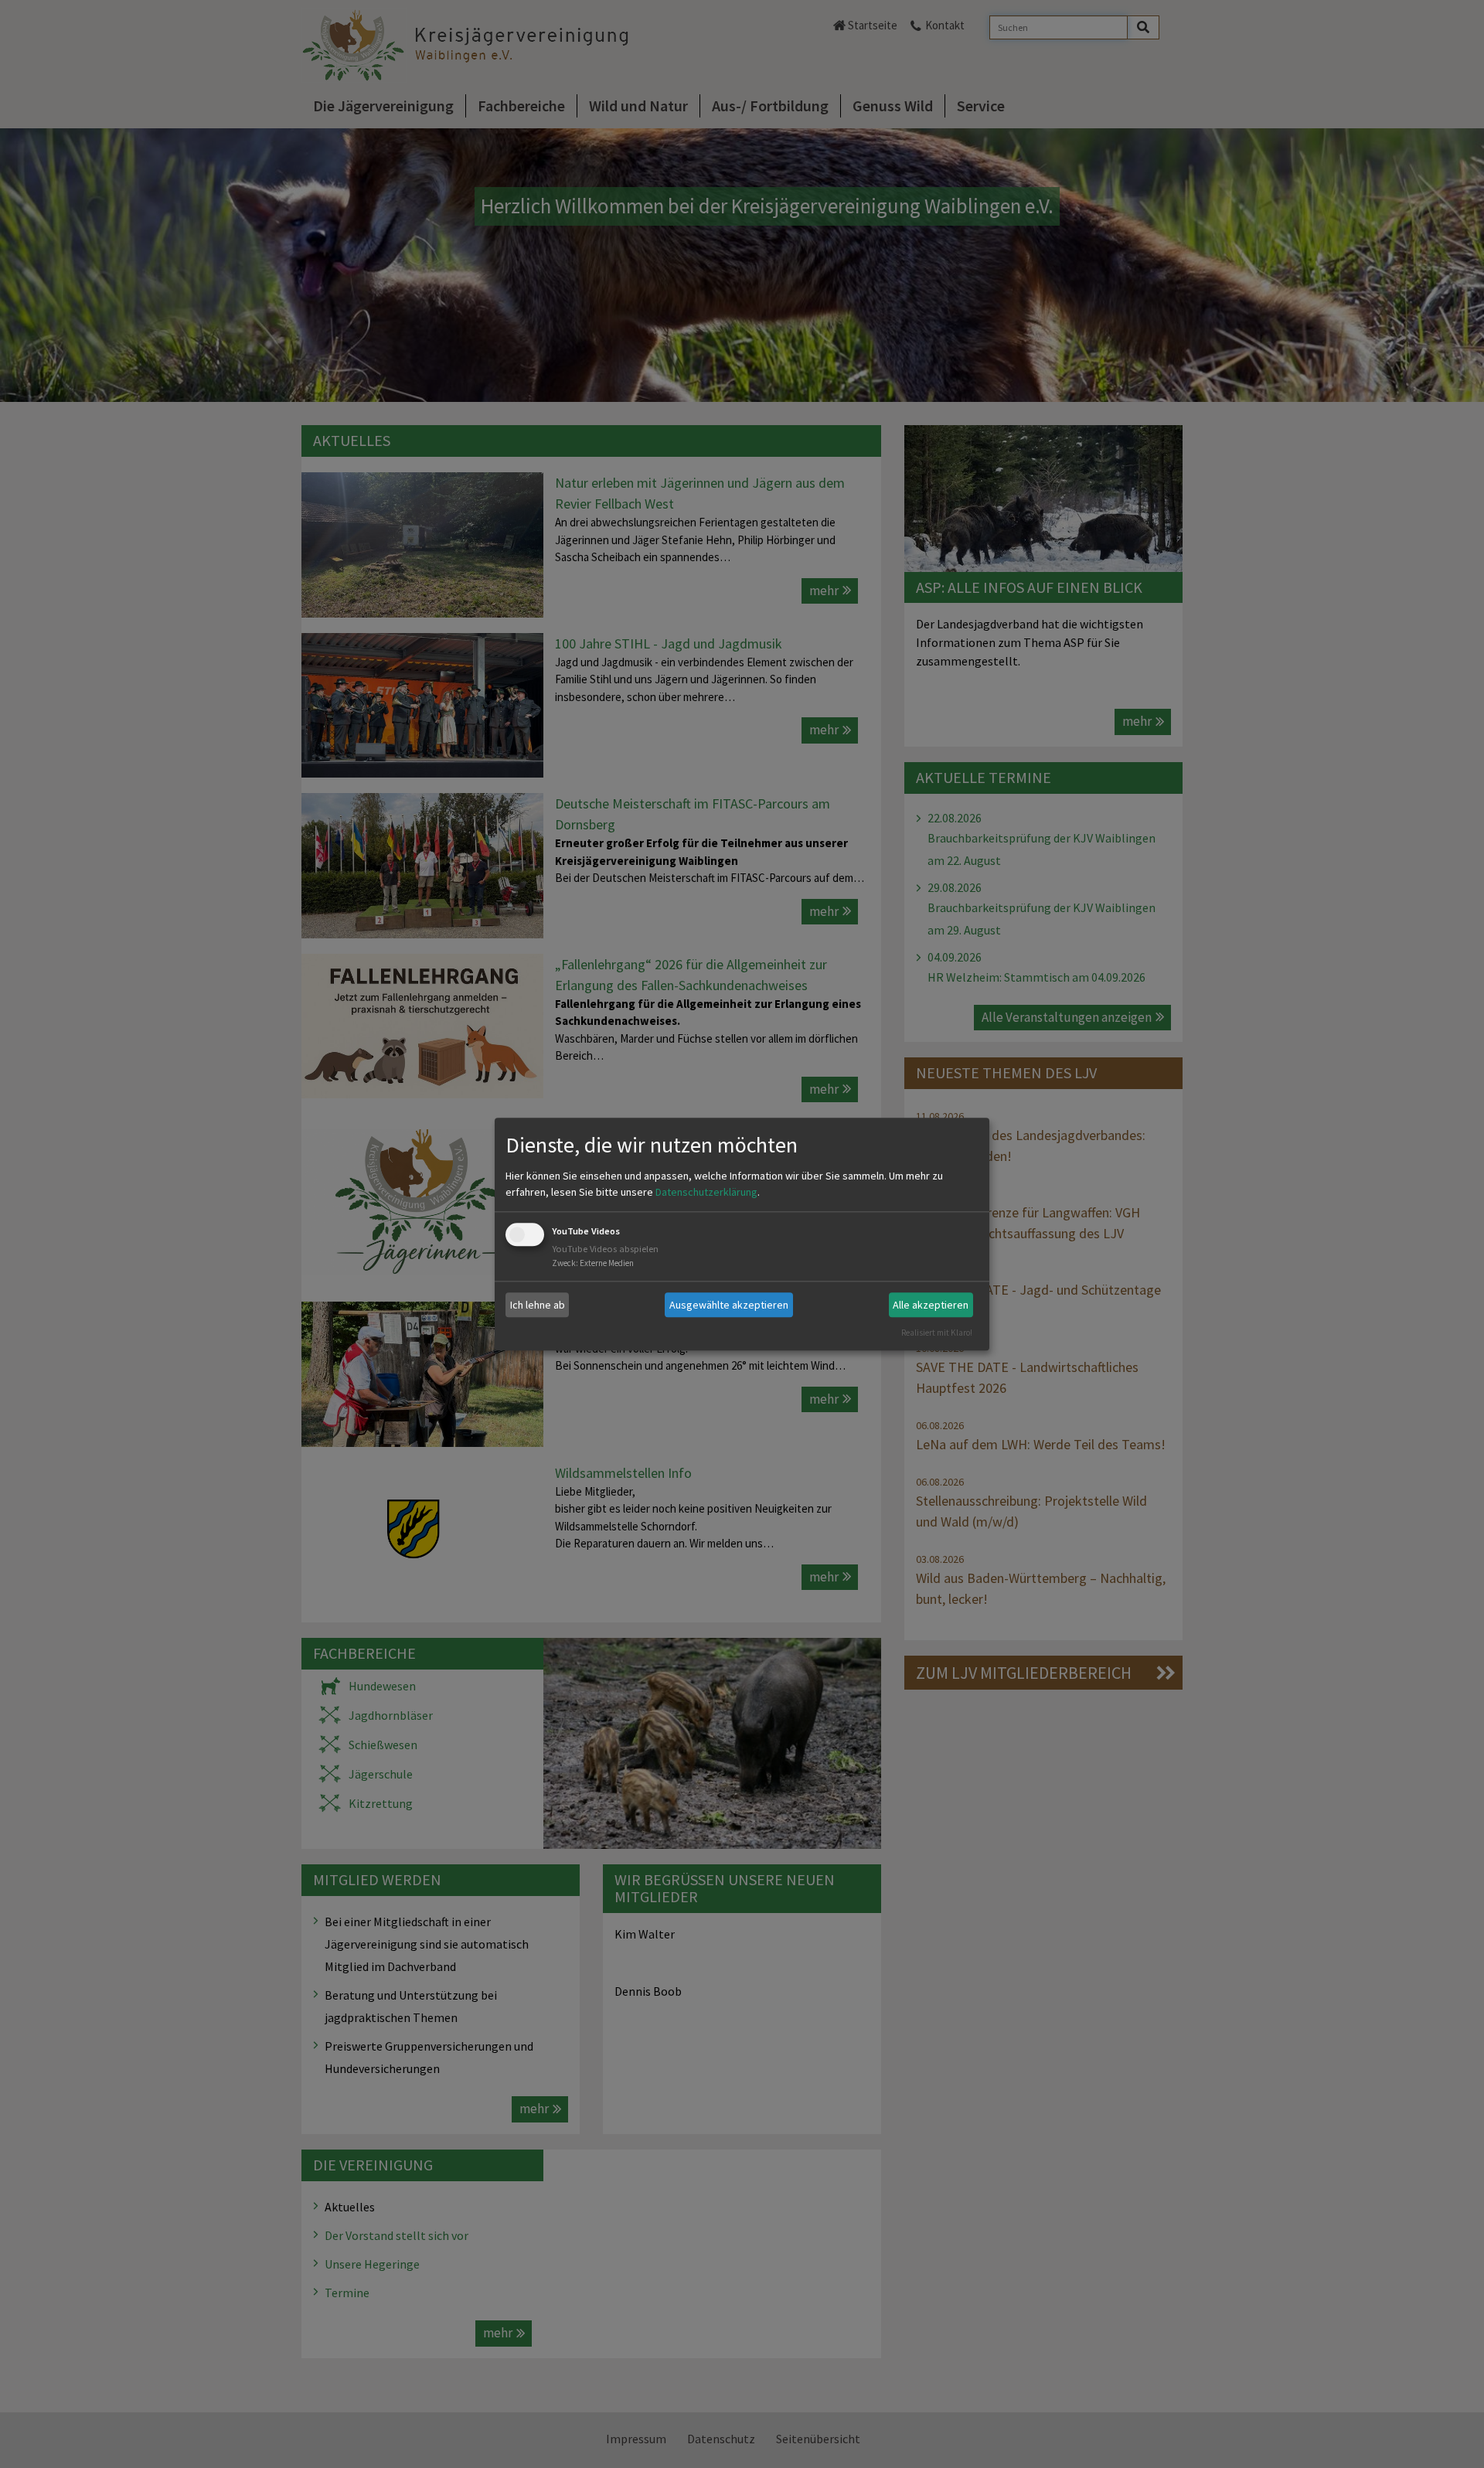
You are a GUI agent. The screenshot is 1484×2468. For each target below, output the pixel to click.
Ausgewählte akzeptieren (729, 1305)
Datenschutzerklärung (706, 1193)
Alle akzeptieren (931, 1305)
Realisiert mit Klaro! (937, 1333)
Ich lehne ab (538, 1305)
